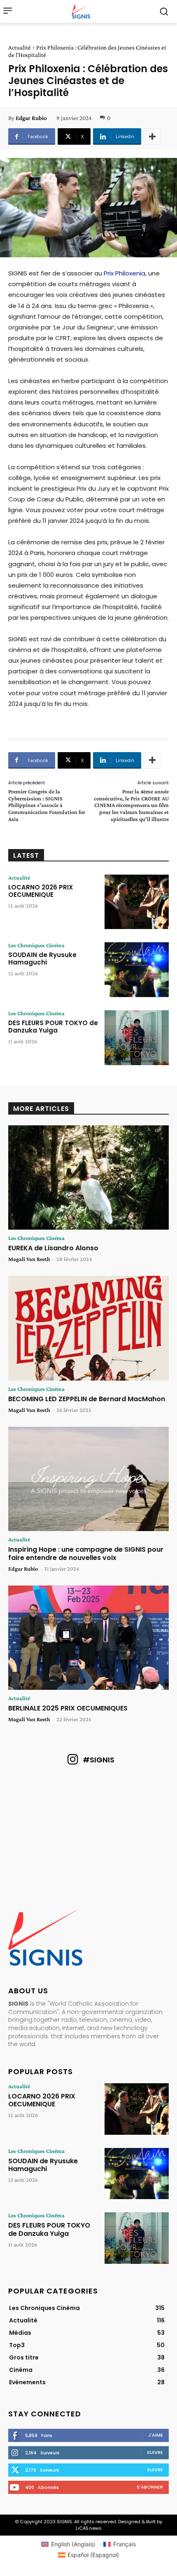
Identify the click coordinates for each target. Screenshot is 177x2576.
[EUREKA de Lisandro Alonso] (88, 1178)
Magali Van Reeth (29, 1259)
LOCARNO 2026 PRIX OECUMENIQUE (41, 891)
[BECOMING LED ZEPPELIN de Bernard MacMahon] (88, 1328)
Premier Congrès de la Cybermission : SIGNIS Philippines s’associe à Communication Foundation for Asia (47, 805)
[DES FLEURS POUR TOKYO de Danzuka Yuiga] (137, 1038)
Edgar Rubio (31, 118)
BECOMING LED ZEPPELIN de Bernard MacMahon (87, 1399)
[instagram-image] (34, 1804)
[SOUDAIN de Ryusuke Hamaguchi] (137, 970)
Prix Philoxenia (125, 273)
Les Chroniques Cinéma (36, 945)
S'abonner (150, 2487)
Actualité (20, 47)
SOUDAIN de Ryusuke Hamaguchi (42, 959)
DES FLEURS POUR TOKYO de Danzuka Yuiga (53, 1027)
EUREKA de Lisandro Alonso (53, 1248)
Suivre (155, 2452)
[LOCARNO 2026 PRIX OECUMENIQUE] (137, 902)
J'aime (156, 2435)
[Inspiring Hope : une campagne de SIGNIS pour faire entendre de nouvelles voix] (88, 1479)
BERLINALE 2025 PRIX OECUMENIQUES (68, 1708)
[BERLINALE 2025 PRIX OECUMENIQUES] (88, 1638)
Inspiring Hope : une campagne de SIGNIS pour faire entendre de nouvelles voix (86, 1553)
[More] (152, 136)
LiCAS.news (89, 2528)
